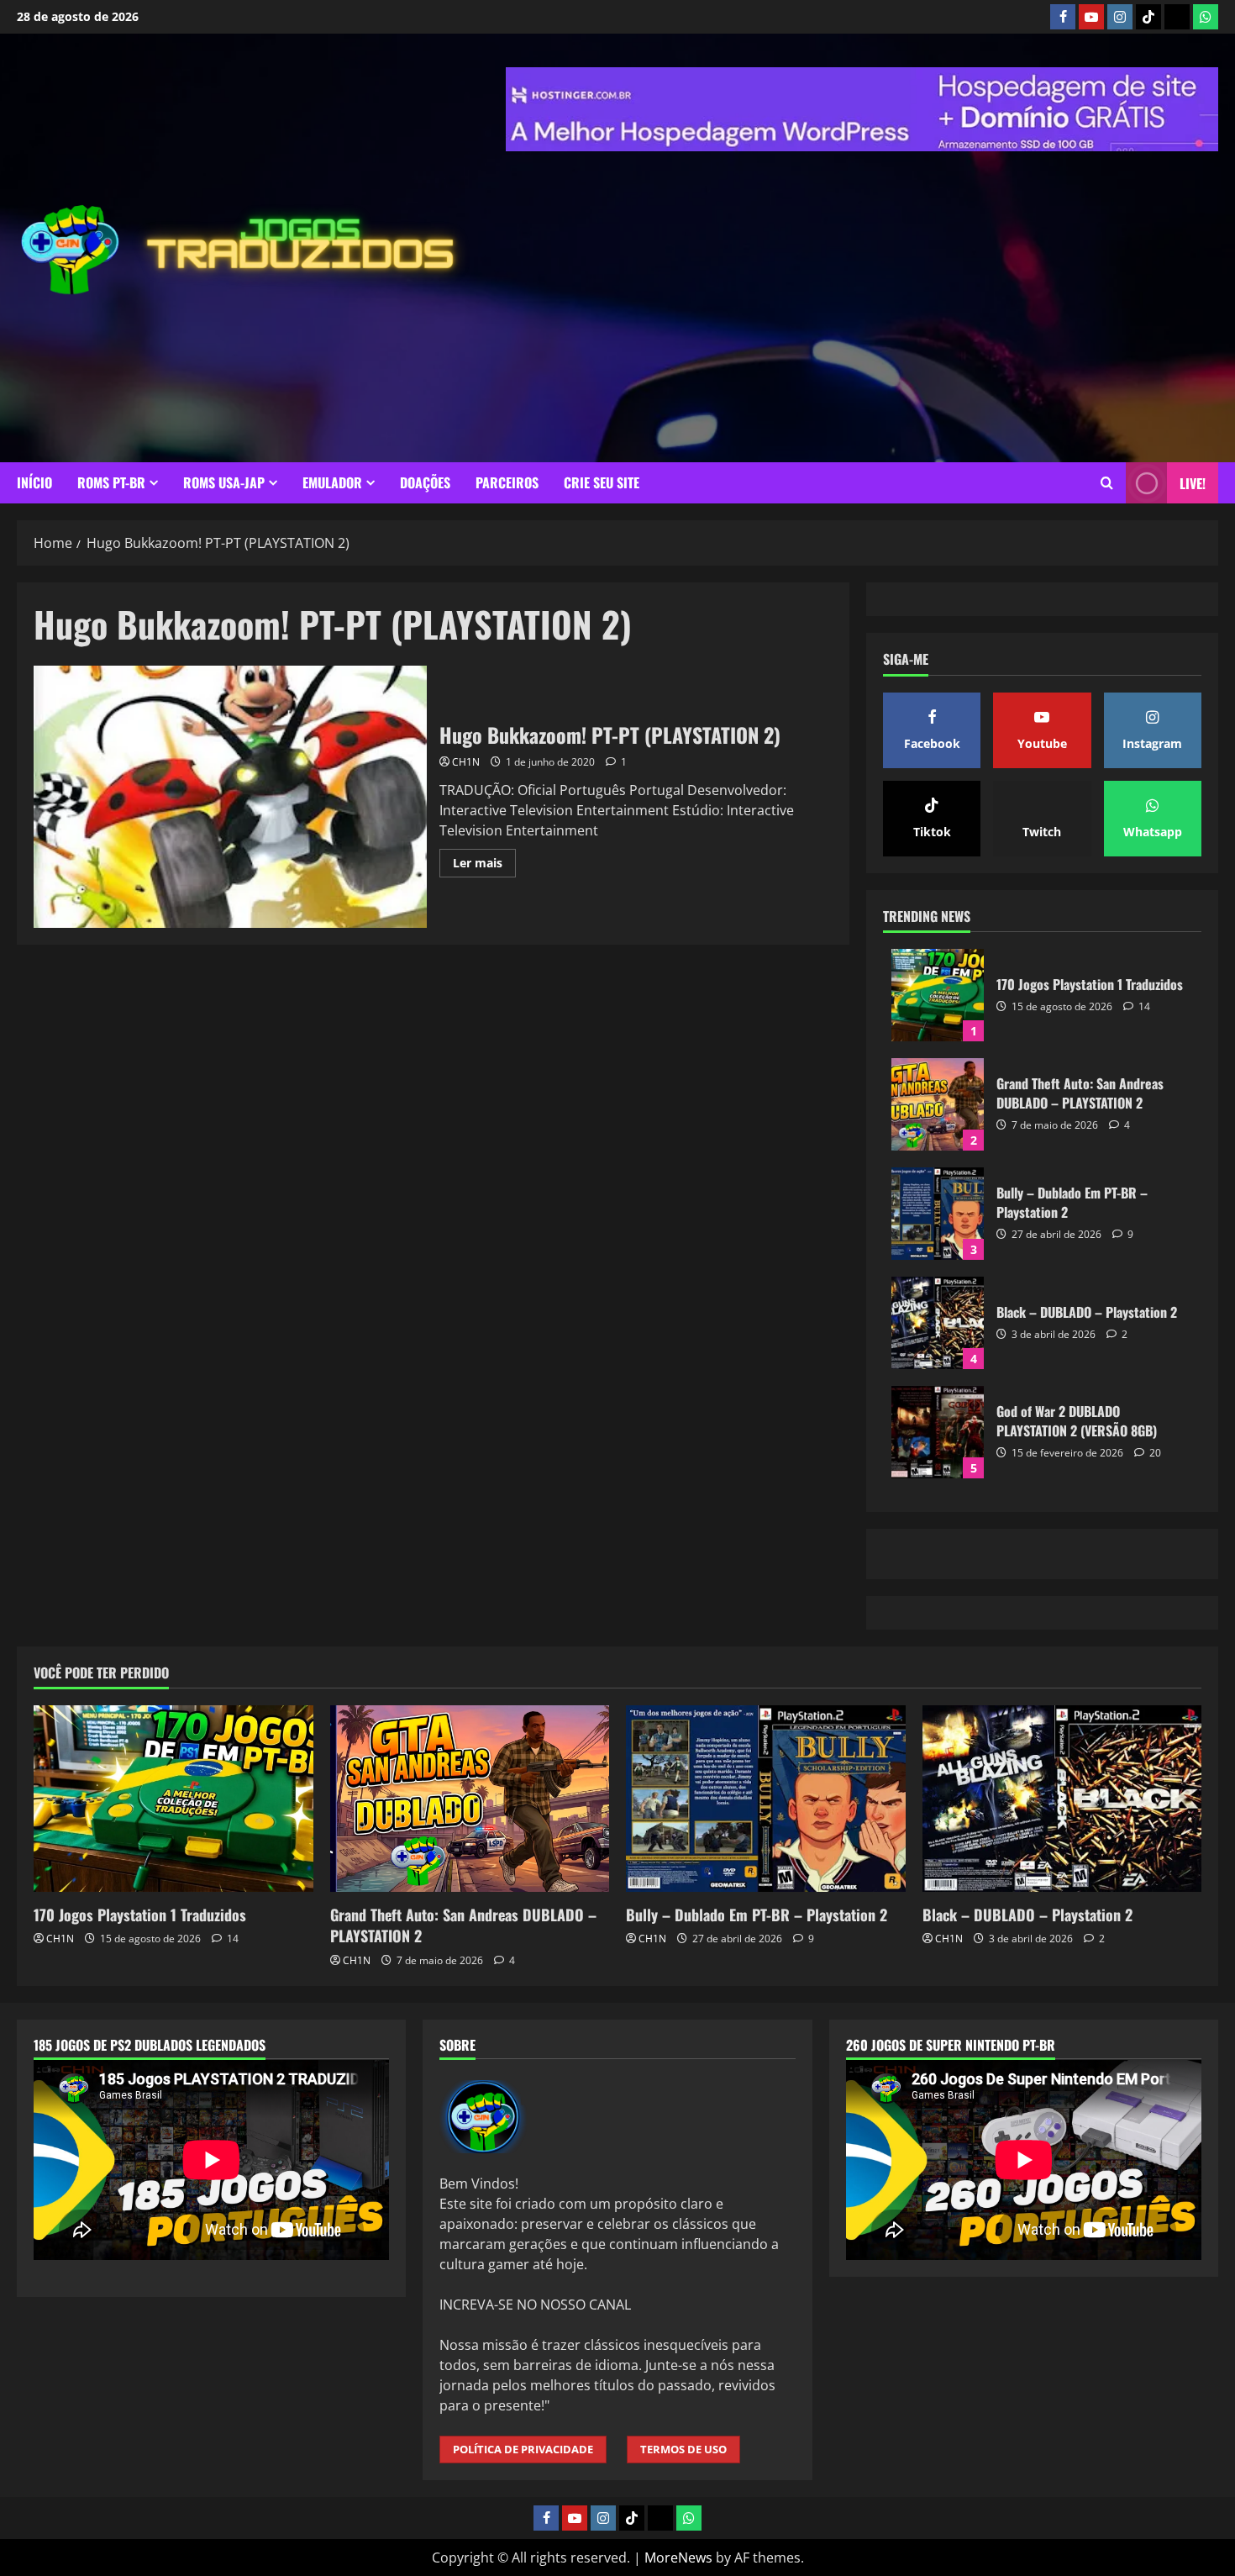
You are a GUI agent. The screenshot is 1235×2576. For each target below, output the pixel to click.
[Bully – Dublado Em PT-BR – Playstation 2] (766, 2009)
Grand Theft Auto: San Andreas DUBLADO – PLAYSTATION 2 (938, 1314)
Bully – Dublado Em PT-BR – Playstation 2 (938, 1424)
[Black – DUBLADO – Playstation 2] (1062, 2009)
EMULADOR (332, 482)
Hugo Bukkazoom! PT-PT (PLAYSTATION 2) (230, 797)
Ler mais (484, 866)
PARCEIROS (507, 482)
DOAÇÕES (425, 482)
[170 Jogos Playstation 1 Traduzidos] (173, 2009)
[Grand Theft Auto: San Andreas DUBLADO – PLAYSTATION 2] (470, 2009)
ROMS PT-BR (111, 482)
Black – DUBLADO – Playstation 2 (938, 1533)
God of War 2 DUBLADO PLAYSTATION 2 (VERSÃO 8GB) (938, 1642)
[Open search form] (1107, 483)
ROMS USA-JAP (224, 482)
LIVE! (1193, 483)
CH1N (466, 762)
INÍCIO (34, 482)
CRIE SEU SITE (602, 482)
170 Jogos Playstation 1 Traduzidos (938, 1205)
